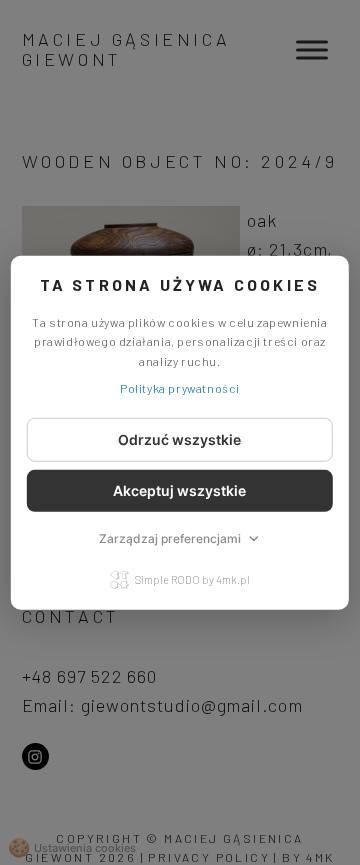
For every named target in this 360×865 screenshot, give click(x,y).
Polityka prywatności (180, 388)
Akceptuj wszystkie (179, 490)
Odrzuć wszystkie (179, 439)
